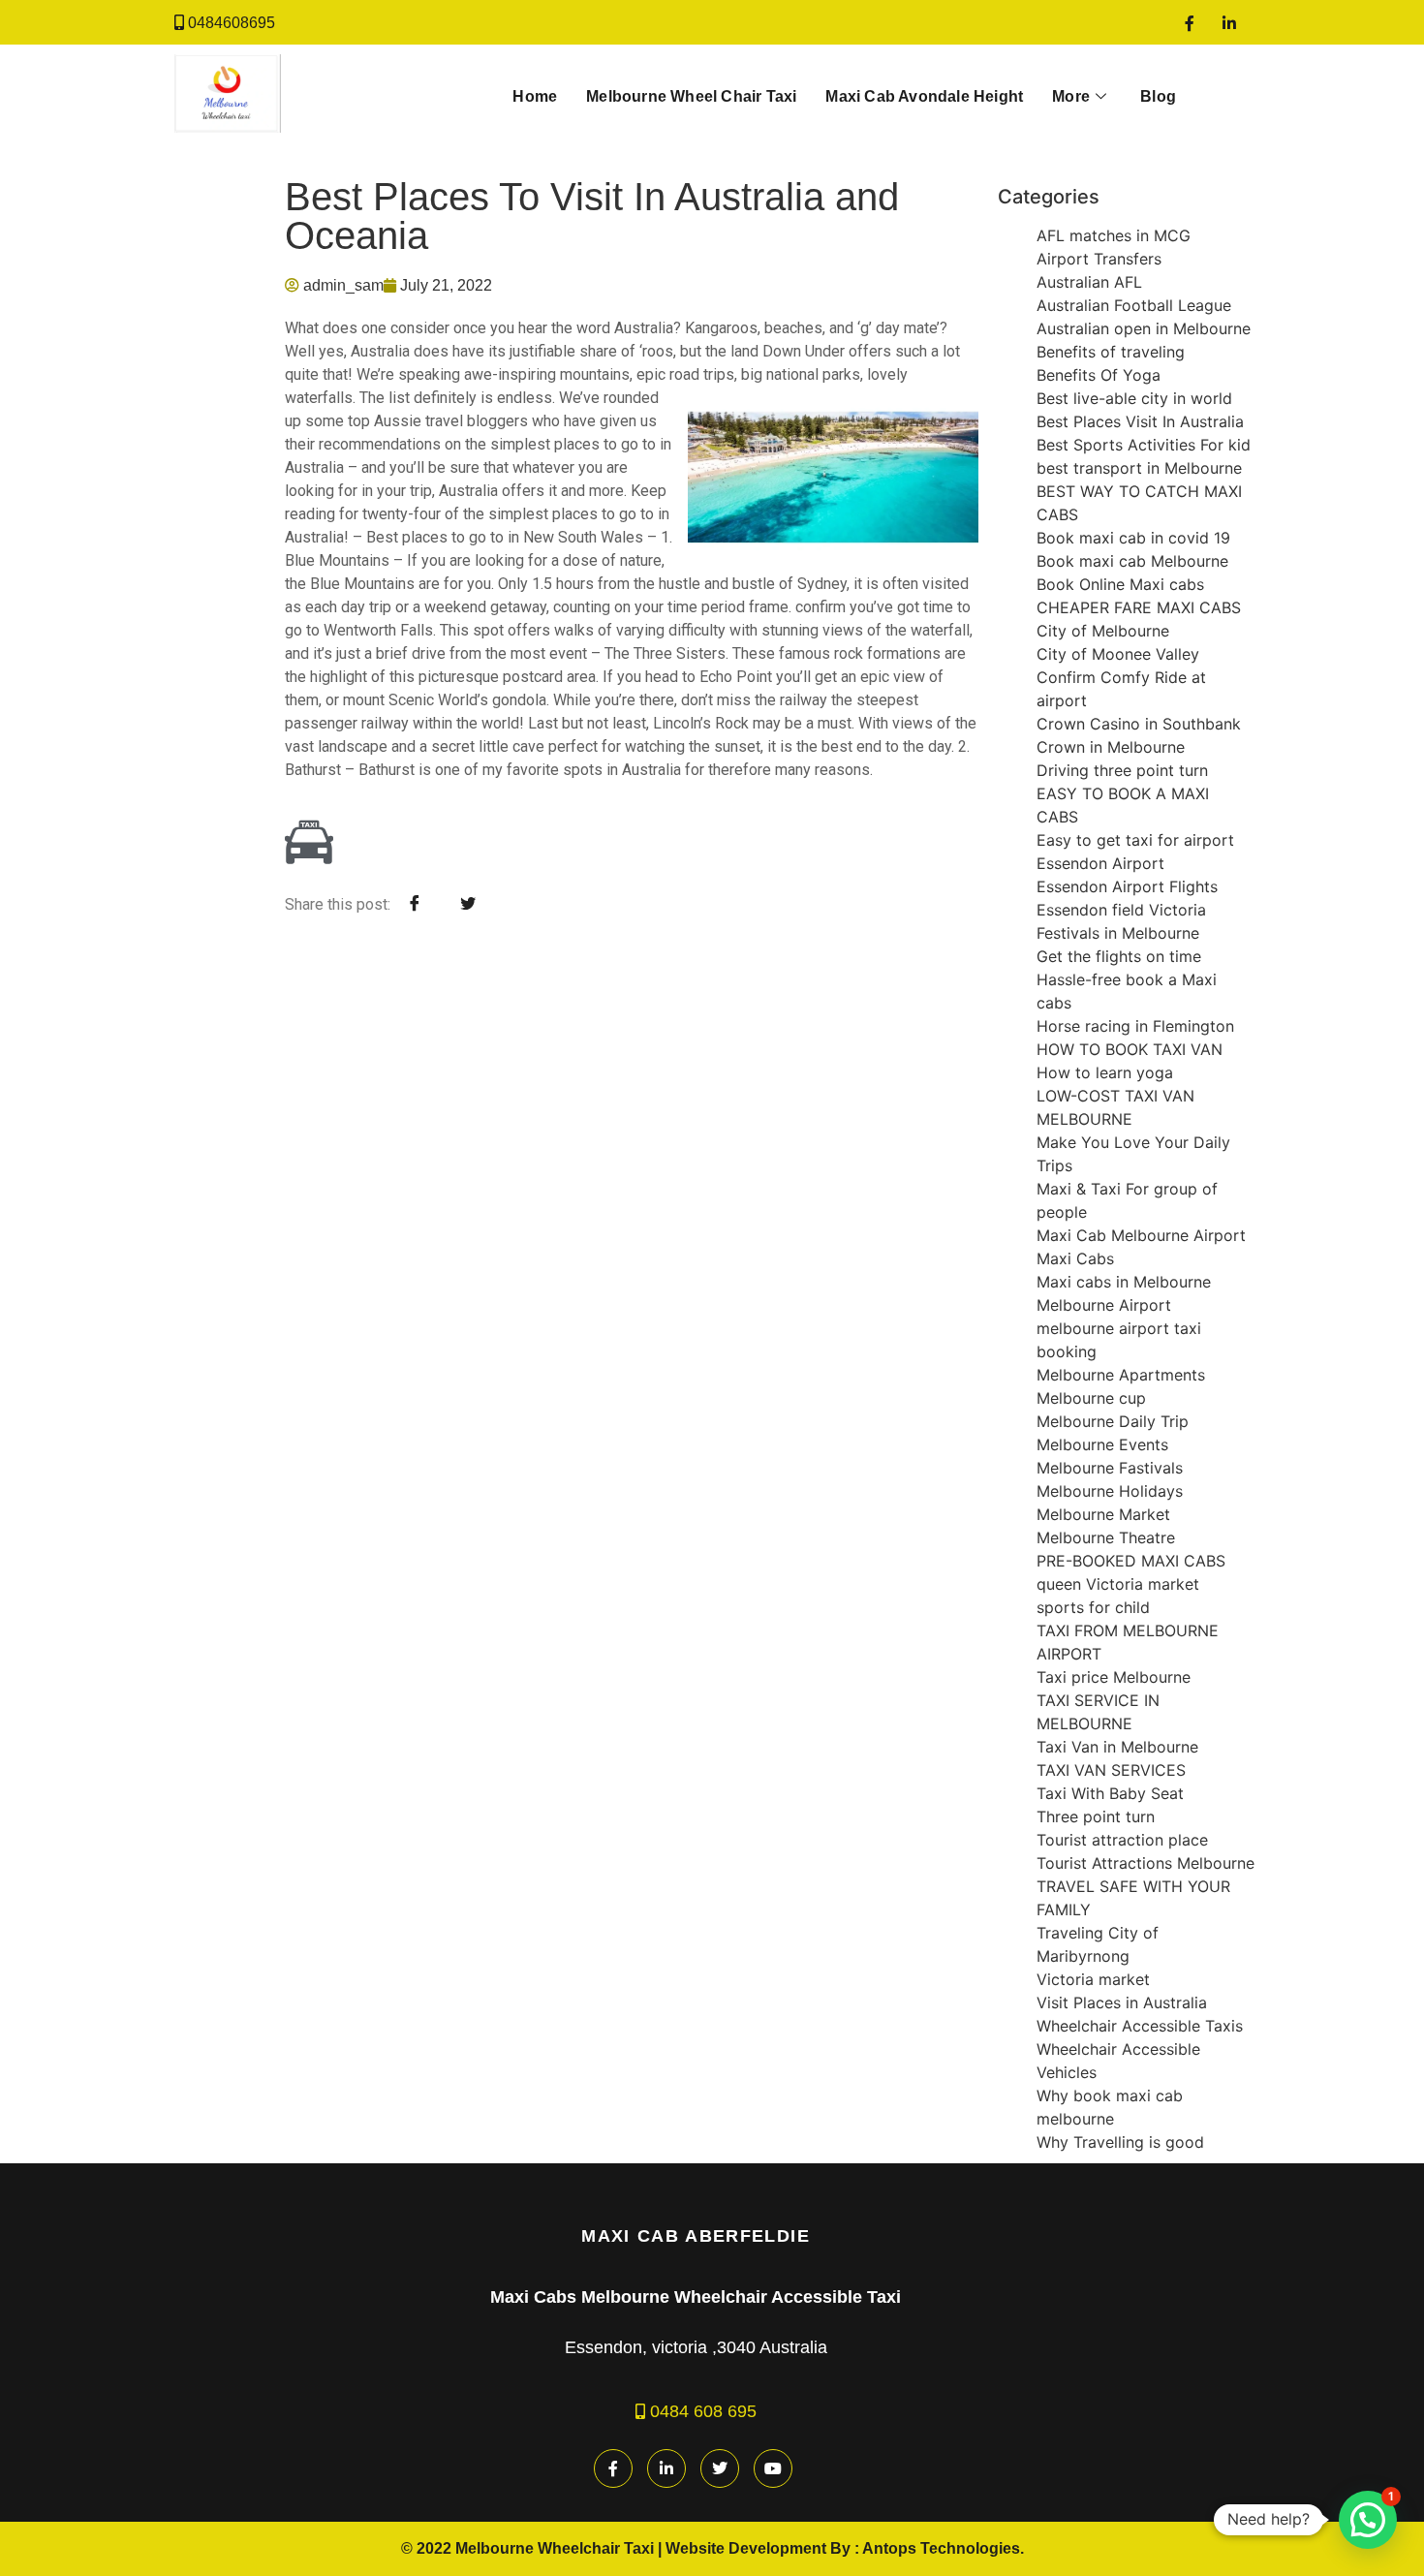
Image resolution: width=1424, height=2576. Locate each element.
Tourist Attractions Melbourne (1145, 1863)
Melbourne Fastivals (1110, 1468)
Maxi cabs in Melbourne (1124, 1282)
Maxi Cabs (1075, 1258)
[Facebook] (1190, 22)
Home (535, 96)
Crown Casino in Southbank (1139, 724)
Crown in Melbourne (1111, 747)
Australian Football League (1134, 305)
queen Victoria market (1118, 1584)
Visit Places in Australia (1122, 2002)
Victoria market (1093, 1979)
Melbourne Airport (1104, 1305)
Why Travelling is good (1120, 2142)
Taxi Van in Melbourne (1117, 1747)
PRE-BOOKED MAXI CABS (1131, 1561)
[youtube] (773, 2468)
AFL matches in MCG (1114, 235)
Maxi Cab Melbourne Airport (1141, 1235)
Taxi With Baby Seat (1110, 1793)
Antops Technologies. (943, 2548)
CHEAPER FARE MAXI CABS (1139, 607)
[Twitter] (720, 2468)
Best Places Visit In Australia (1140, 421)
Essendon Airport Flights (1127, 886)
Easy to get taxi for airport (1135, 840)
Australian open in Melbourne (1144, 328)
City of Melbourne (1103, 631)
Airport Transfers (1099, 259)
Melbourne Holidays (1110, 1491)
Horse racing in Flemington (1135, 1026)
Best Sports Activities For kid (1144, 445)
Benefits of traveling (1111, 352)
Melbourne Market (1103, 1514)
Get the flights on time (1119, 956)
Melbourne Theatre (1106, 1537)
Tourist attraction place (1122, 1840)
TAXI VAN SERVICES (1111, 1770)
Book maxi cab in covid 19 (1133, 538)
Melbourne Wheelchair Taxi (555, 2548)
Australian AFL (1089, 282)
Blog (1158, 96)
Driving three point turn (1122, 770)
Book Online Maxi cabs (1120, 584)
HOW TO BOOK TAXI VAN (1130, 1049)
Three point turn (1096, 1816)
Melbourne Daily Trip (1113, 1421)
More (1071, 96)
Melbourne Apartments (1121, 1375)
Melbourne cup (1091, 1398)
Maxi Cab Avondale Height (924, 96)
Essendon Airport (1100, 863)
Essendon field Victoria (1121, 910)
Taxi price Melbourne (1114, 1677)
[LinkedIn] (1229, 22)
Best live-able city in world (1134, 398)
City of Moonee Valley (1118, 654)
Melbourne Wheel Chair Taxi (691, 96)
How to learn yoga (1105, 1072)
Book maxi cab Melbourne (1132, 561)
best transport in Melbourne (1139, 468)
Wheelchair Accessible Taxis (1140, 2026)
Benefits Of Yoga (1099, 375)
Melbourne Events (1102, 1444)
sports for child (1093, 1607)
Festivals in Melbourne (1118, 933)
